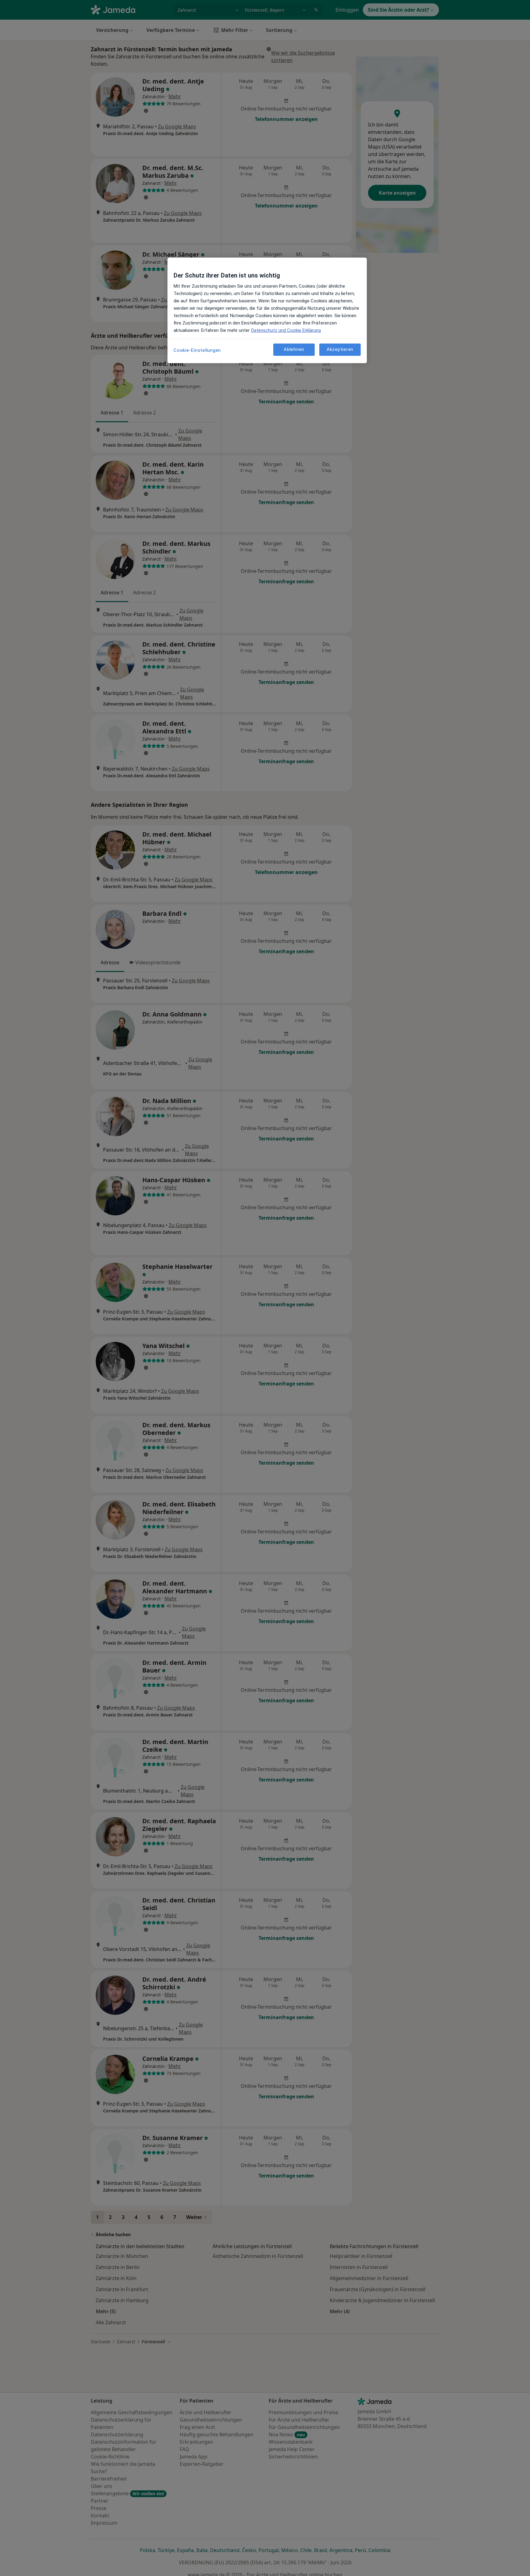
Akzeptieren (340, 350)
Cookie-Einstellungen (197, 350)
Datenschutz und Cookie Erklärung (286, 330)
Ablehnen (294, 350)
